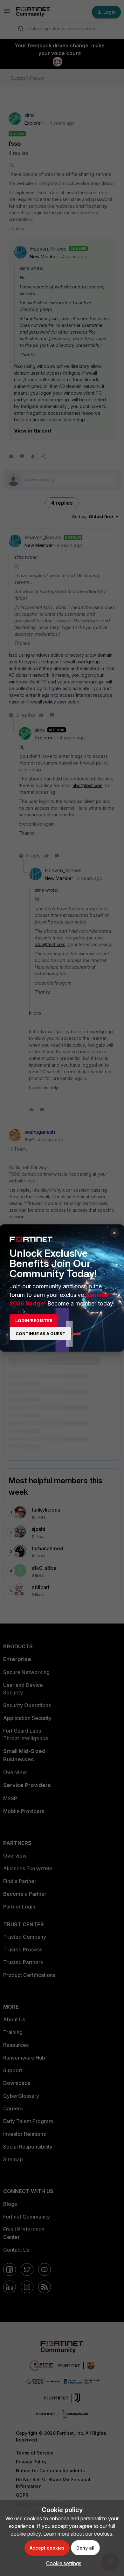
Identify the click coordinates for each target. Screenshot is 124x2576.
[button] (62, 2563)
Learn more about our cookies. (78, 2534)
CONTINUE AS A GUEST (41, 1333)
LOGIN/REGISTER (34, 1320)
